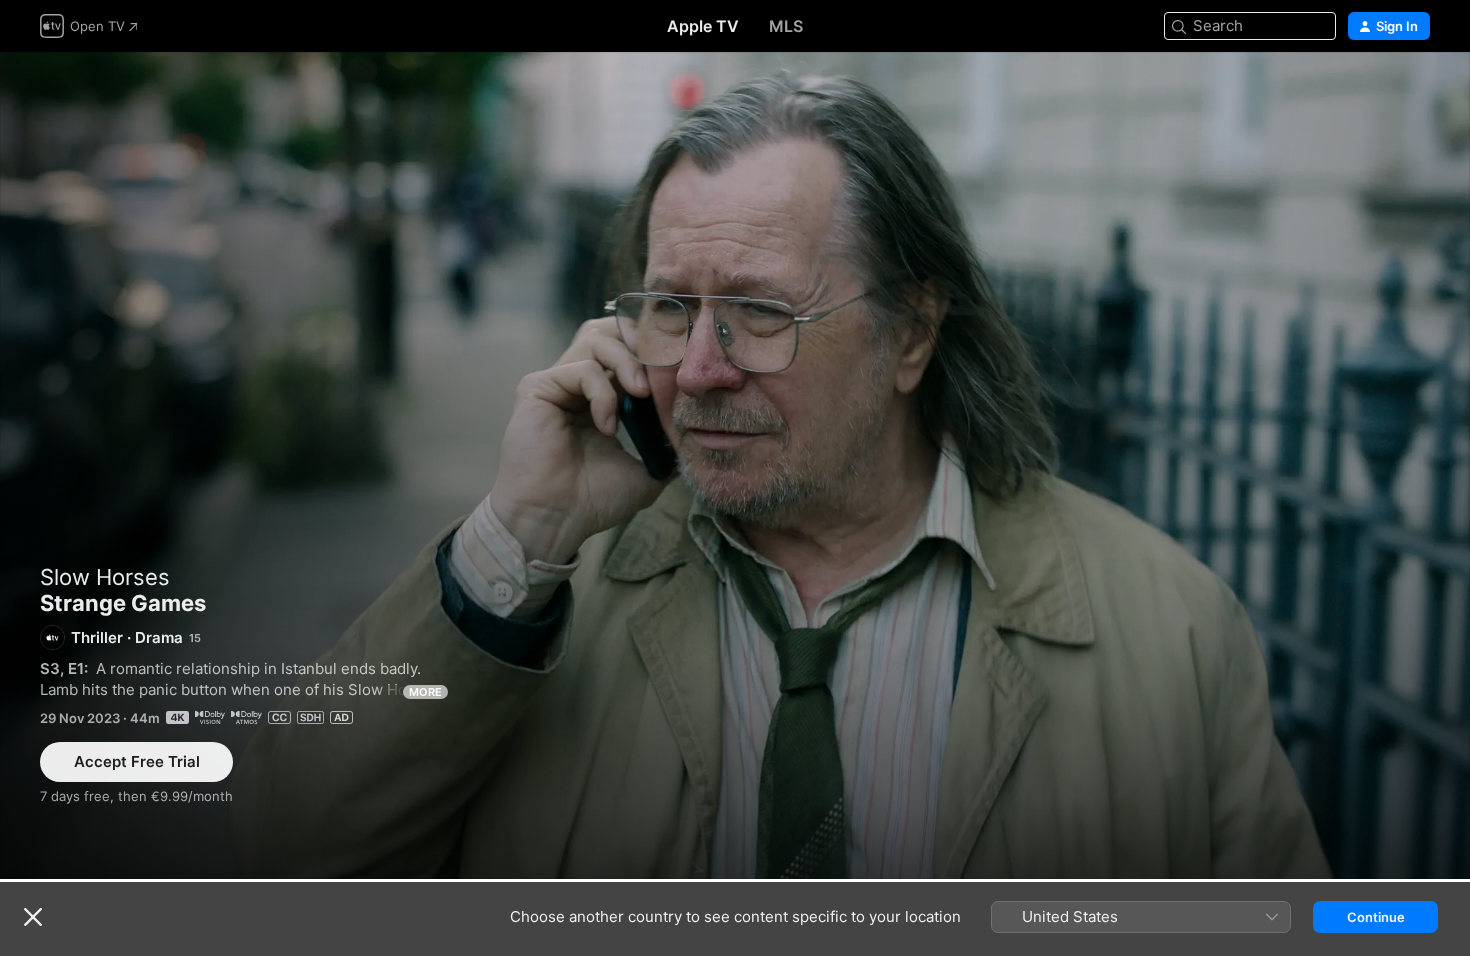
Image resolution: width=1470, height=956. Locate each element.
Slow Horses (105, 577)
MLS (786, 26)
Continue (1376, 917)
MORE (425, 692)
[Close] (33, 917)
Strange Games (735, 465)
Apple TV (703, 26)
